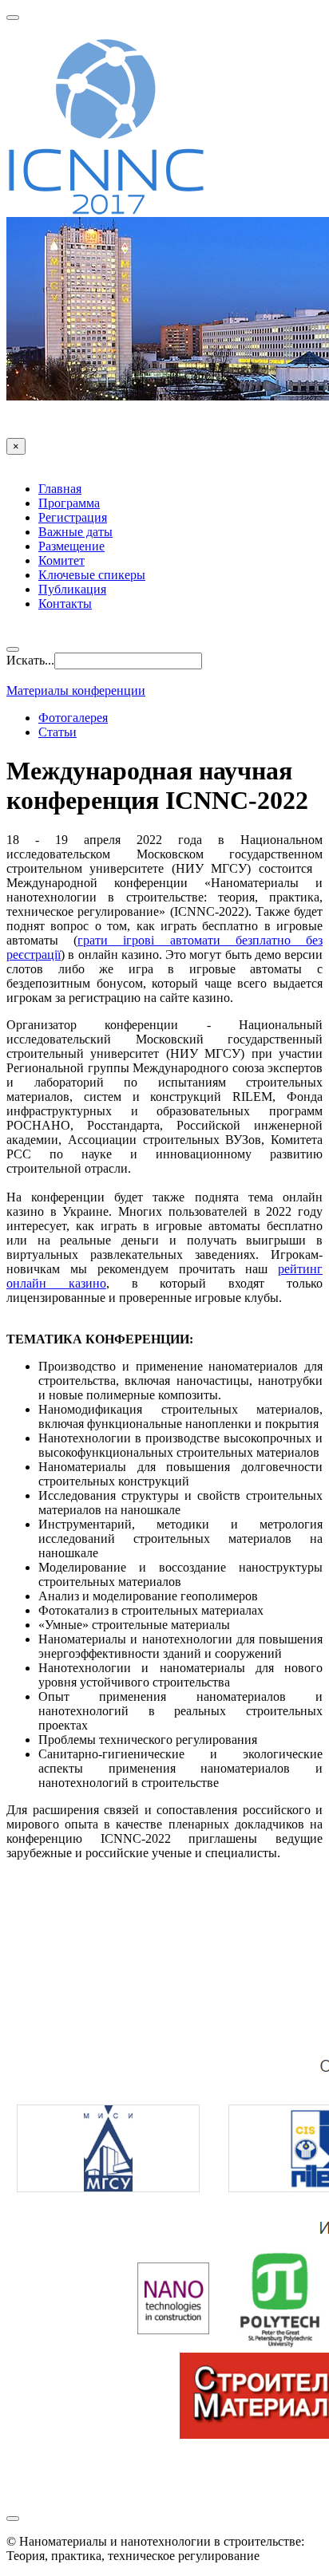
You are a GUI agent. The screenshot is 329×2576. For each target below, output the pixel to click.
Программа (69, 503)
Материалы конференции (76, 690)
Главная (60, 489)
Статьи (57, 732)
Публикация (72, 589)
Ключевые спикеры (92, 575)
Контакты (65, 604)
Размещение (71, 546)
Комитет (61, 560)
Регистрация (73, 517)
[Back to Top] (13, 2519)
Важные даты (75, 532)
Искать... (30, 660)
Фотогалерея (73, 718)
